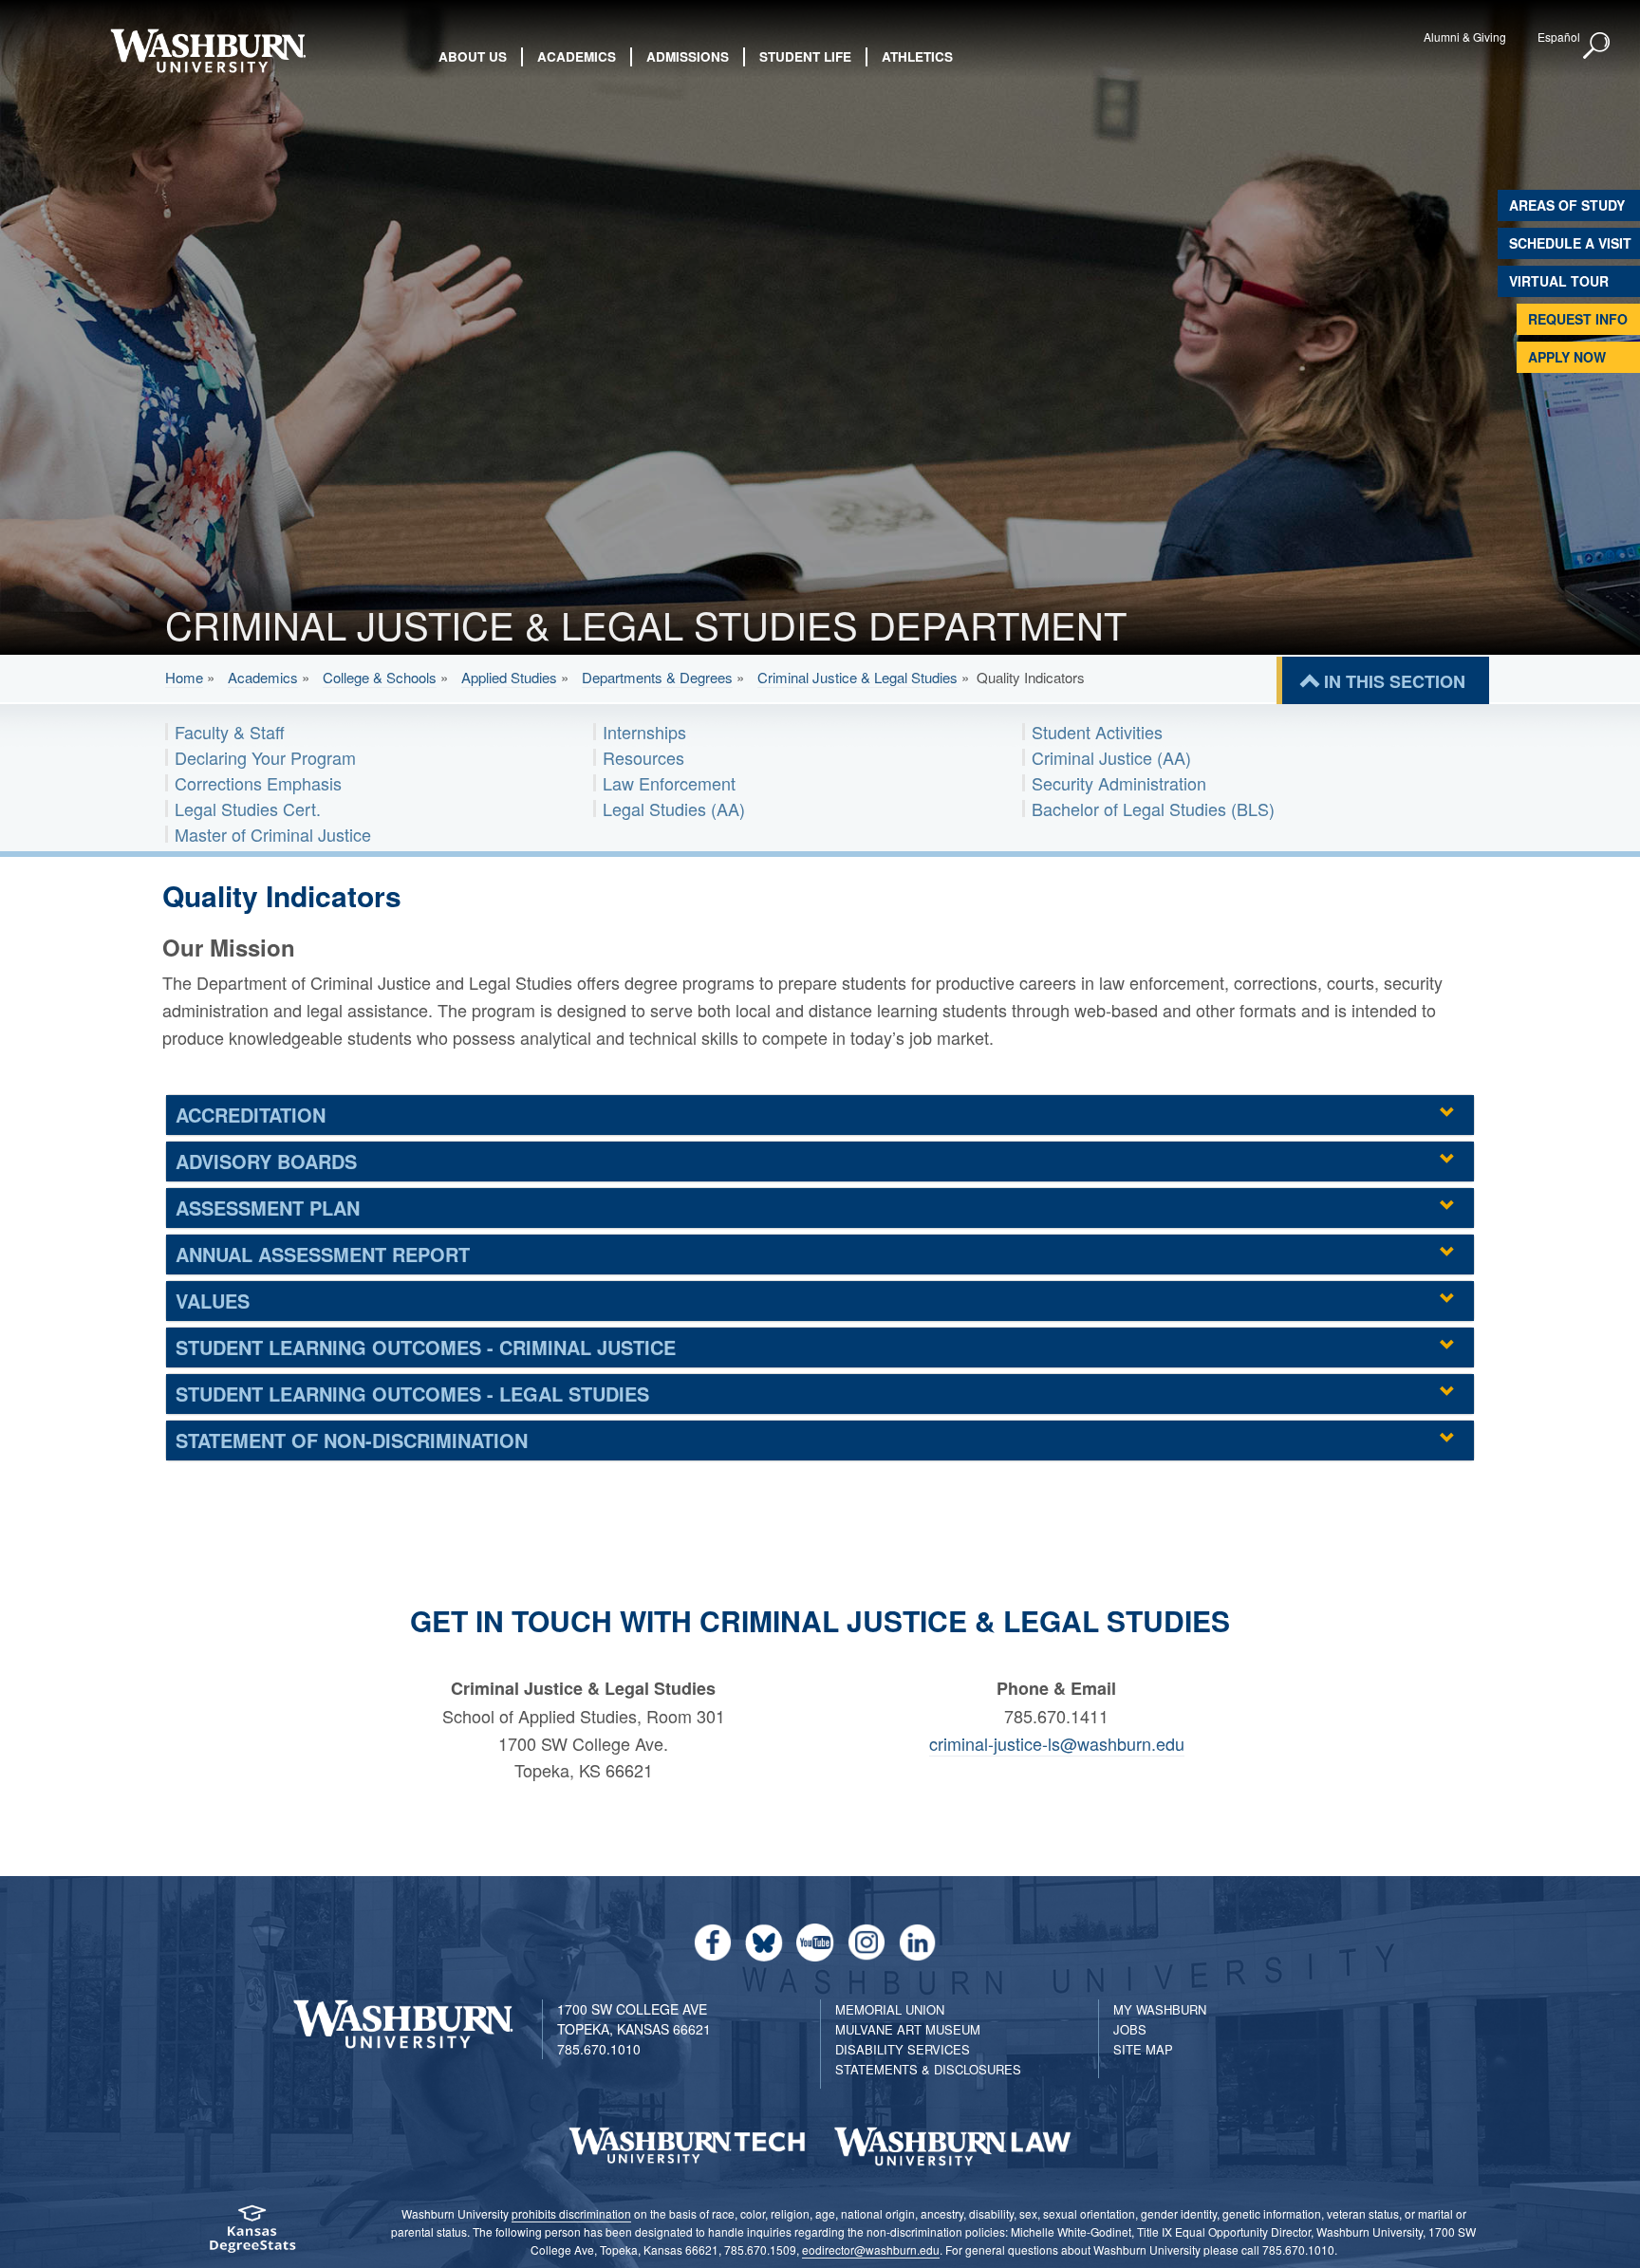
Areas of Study (1567, 205)
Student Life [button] (805, 56)
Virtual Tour (1559, 281)
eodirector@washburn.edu (871, 2249)
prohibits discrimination (571, 2213)
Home (184, 677)
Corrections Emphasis (258, 783)
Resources (643, 757)
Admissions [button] (688, 56)
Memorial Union (890, 2009)
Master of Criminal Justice (273, 834)
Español (1559, 37)
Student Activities (1097, 732)
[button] (1597, 46)
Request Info (1578, 319)
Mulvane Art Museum (908, 2029)
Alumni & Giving (1465, 37)
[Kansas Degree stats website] (252, 2235)
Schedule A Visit (1570, 243)
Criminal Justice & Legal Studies (857, 677)
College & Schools (380, 677)
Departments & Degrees (657, 677)
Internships (644, 732)
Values (213, 1301)
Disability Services (903, 2049)
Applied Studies (509, 677)
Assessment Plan (268, 1208)
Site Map (1143, 2049)
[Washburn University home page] (207, 51)
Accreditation (251, 1115)
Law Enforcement (669, 783)
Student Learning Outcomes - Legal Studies (412, 1394)
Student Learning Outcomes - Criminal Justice (426, 1347)
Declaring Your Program (265, 757)
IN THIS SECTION (1395, 681)
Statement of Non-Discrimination (352, 1440)
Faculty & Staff (230, 732)
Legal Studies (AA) (674, 809)
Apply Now (1567, 357)
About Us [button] (473, 56)
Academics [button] (577, 56)
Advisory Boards (266, 1161)
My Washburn (1160, 2009)
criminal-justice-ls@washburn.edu (1057, 1743)
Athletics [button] (917, 56)
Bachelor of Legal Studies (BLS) (1153, 809)
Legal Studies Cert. (248, 809)
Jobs (1130, 2029)
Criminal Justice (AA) (1111, 757)
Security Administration (1119, 783)
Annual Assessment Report (323, 1254)
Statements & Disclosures (928, 2069)
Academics (263, 677)
